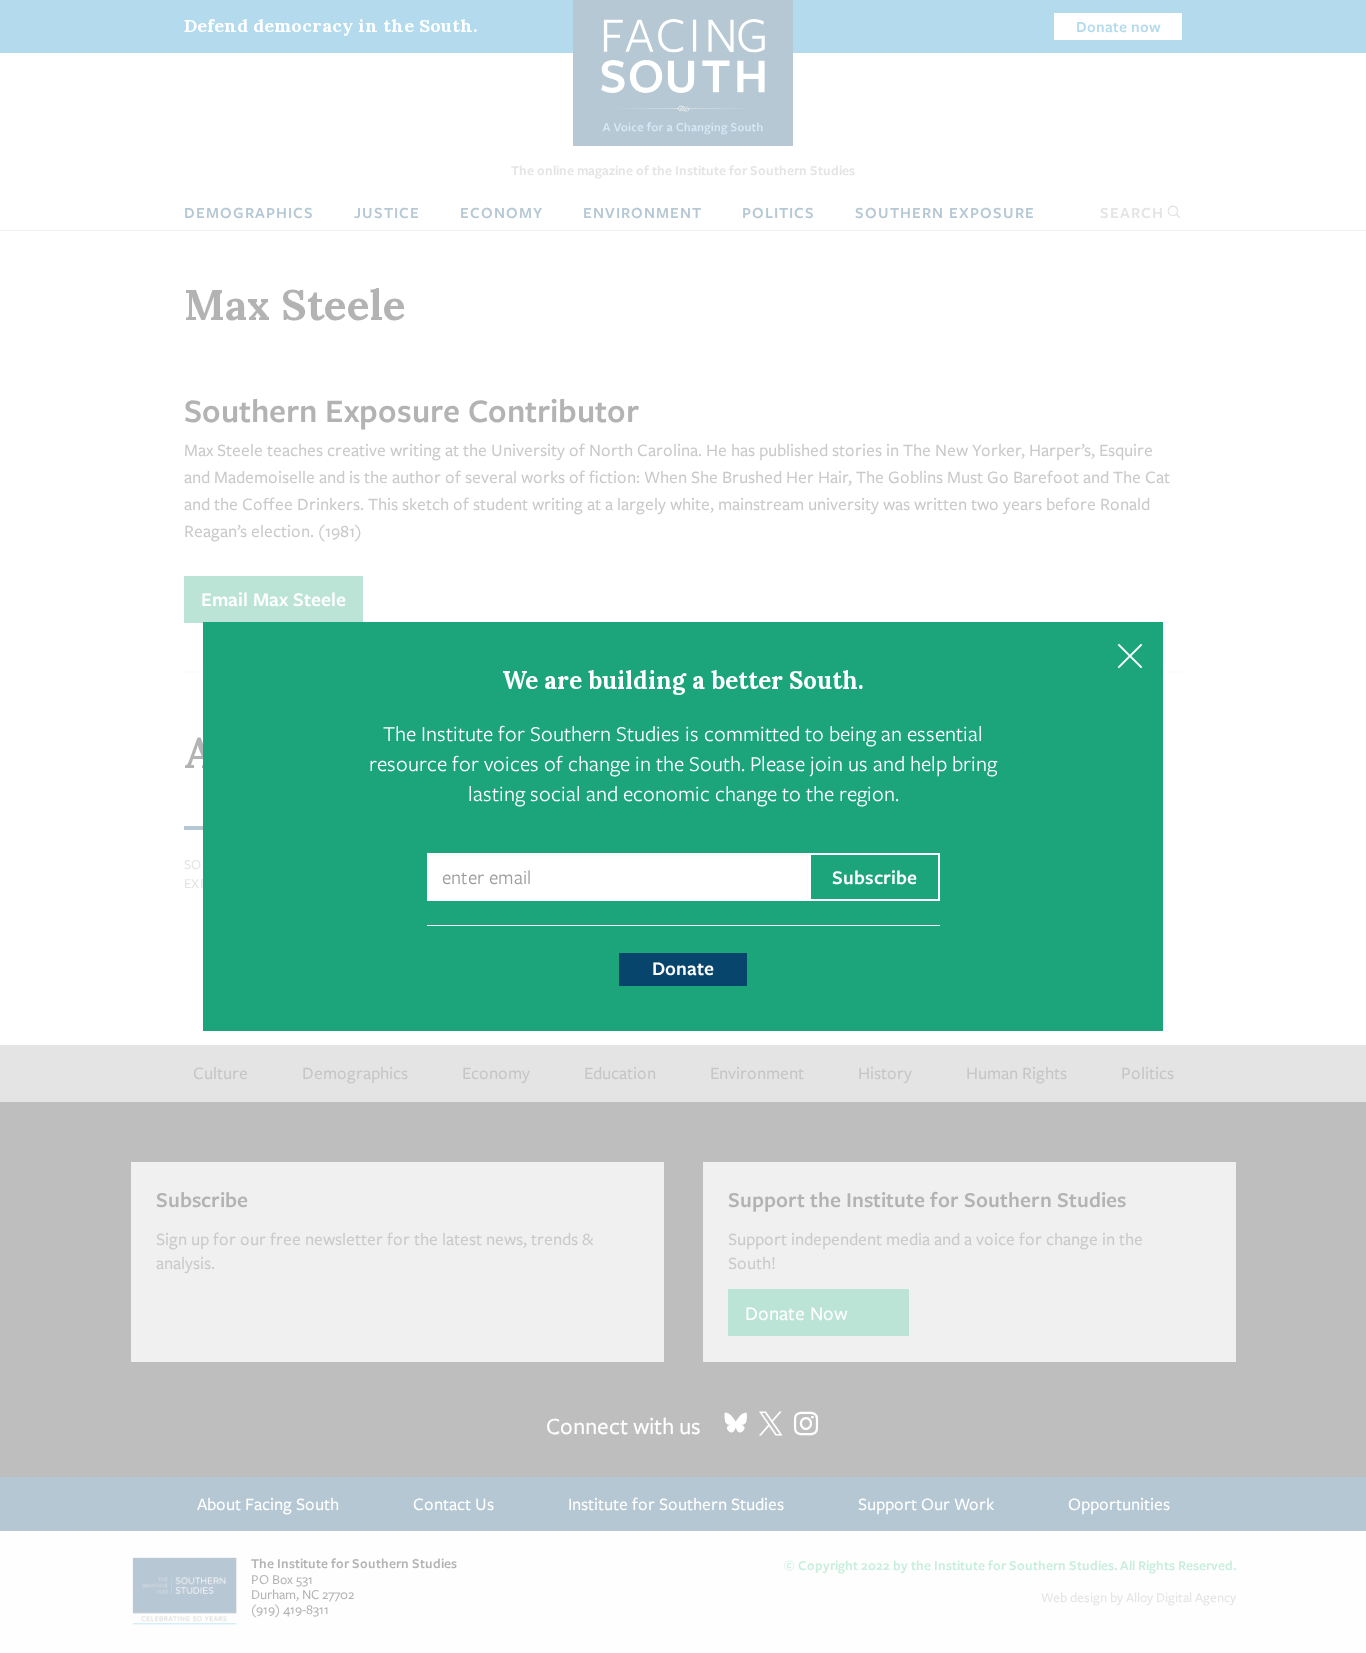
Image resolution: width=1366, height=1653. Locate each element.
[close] (1129, 655)
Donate (683, 968)
